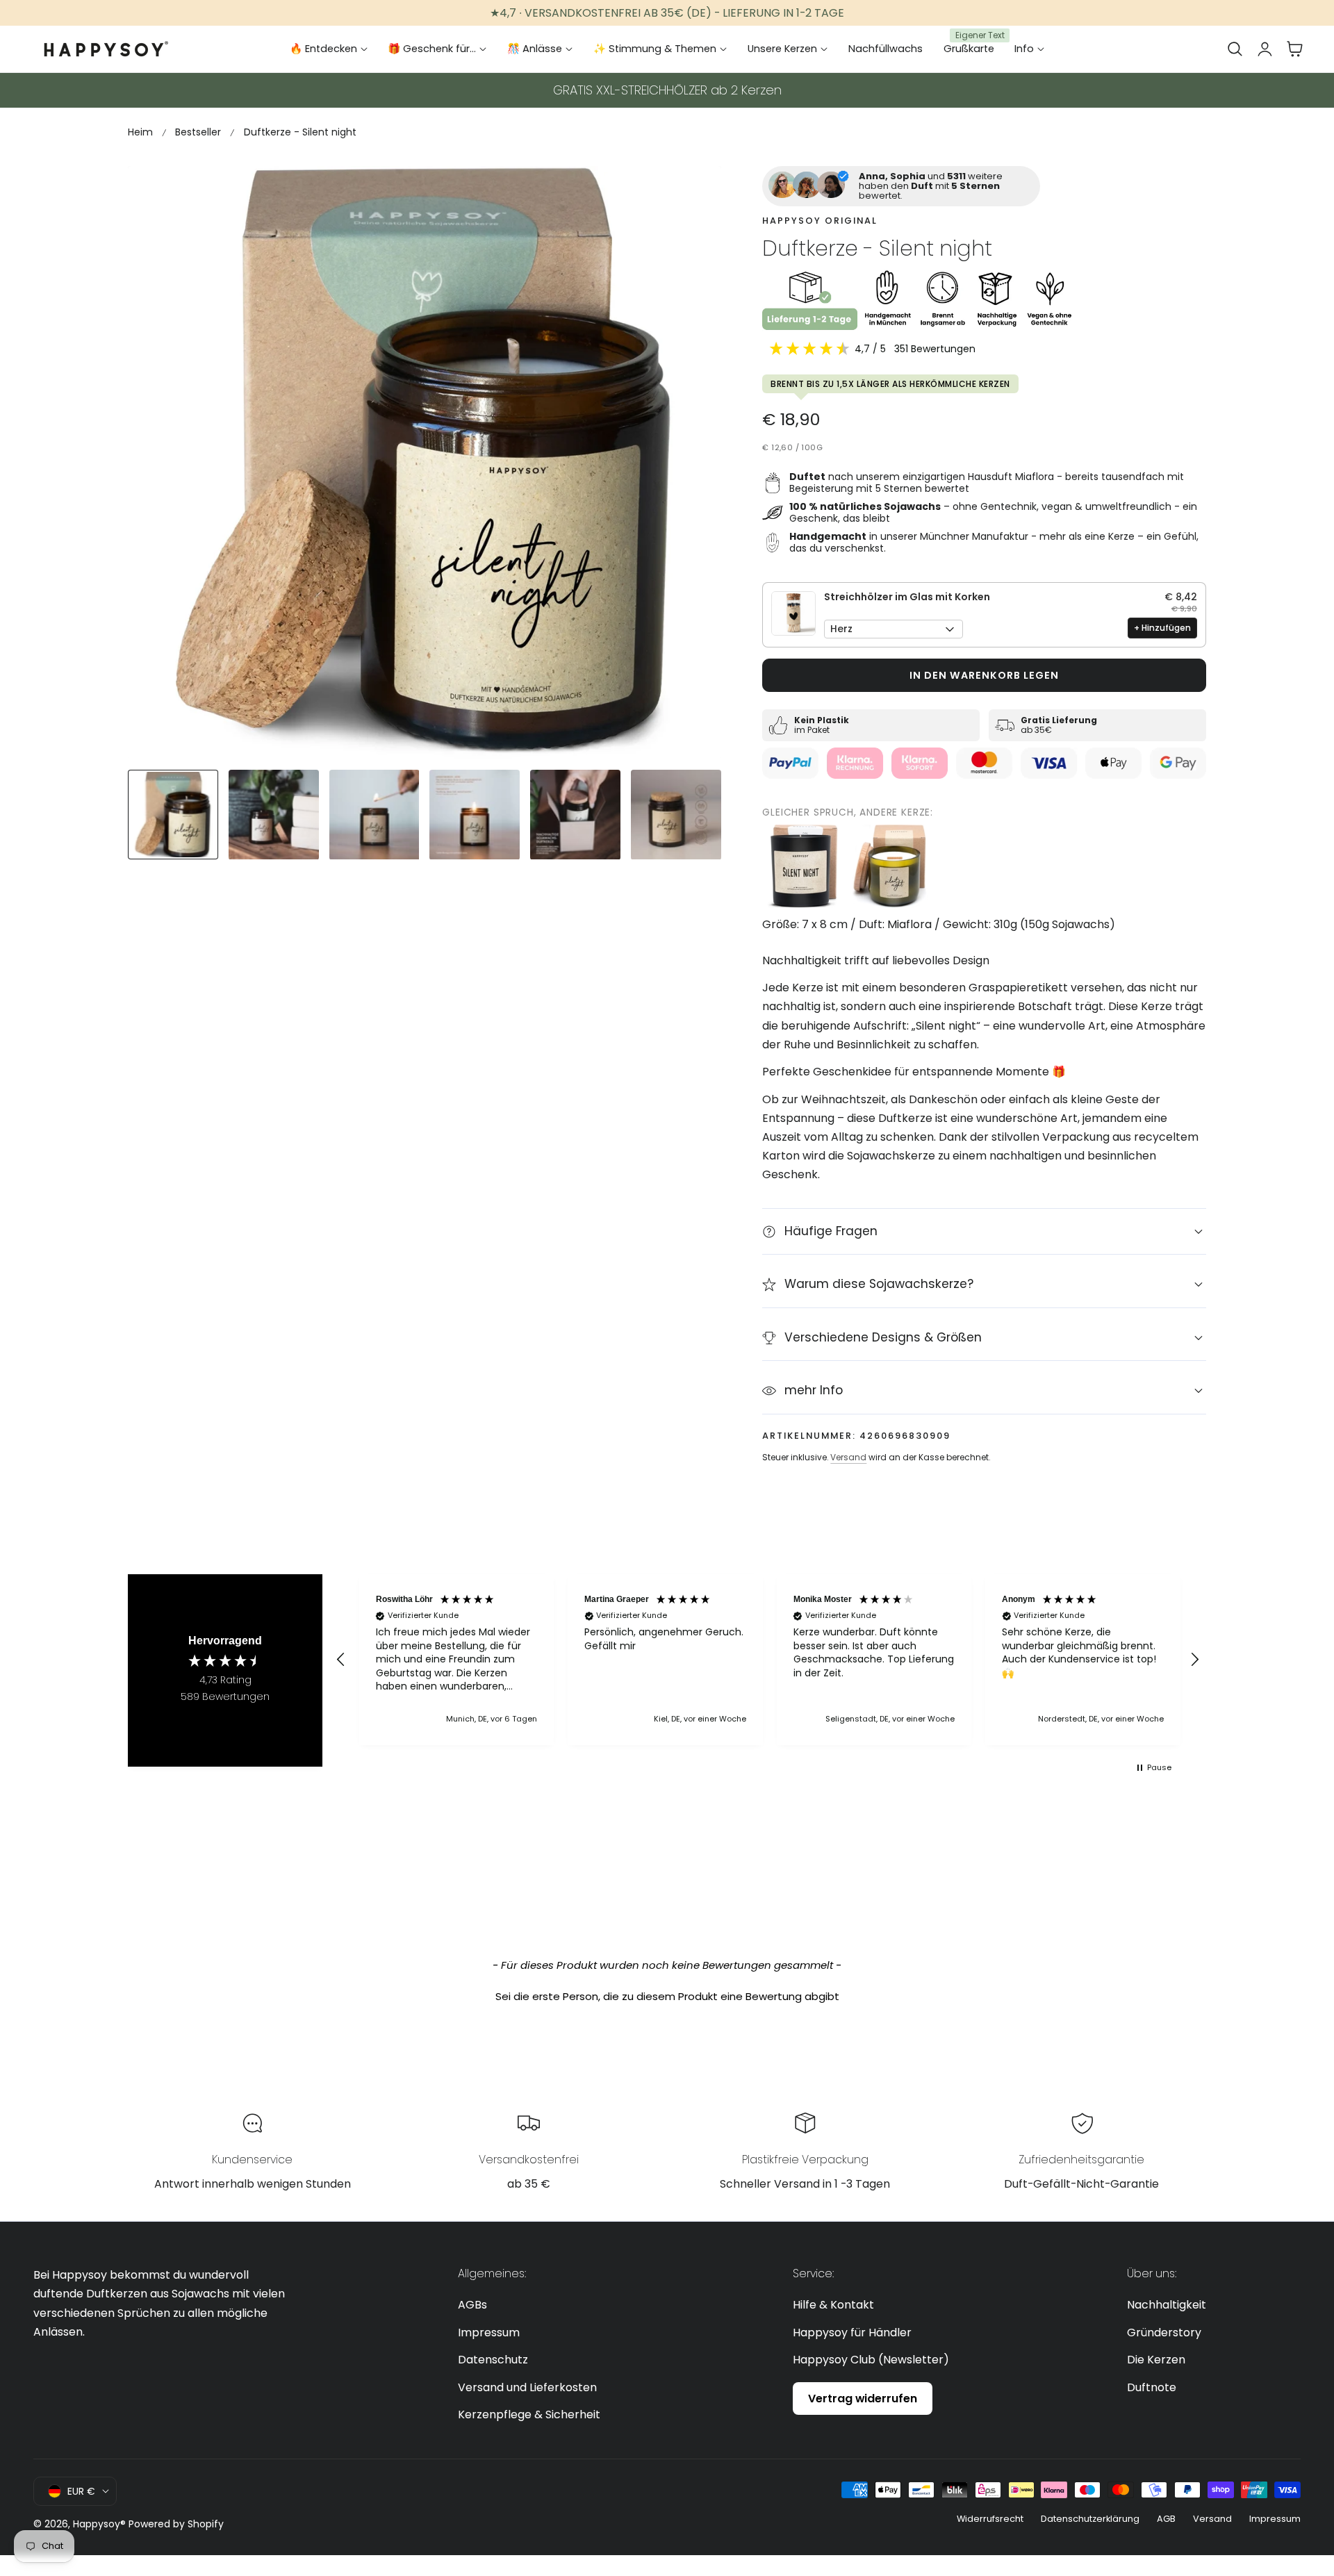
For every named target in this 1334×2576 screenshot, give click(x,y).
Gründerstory (1164, 2333)
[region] (768, 1660)
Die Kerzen (1156, 2360)
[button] (1235, 49)
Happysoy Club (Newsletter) (871, 2360)
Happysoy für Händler (852, 2333)
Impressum (489, 2333)
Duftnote (1152, 2387)
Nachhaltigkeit (1167, 2305)
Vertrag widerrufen (863, 2399)
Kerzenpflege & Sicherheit (529, 2414)
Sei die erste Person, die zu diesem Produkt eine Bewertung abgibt (667, 1996)
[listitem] (804, 866)
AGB (1166, 2519)
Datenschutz (493, 2360)
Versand (848, 1457)
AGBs (472, 2305)
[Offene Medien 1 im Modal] (695, 192)
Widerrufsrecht (990, 2519)
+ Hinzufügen (1162, 628)
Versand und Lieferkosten (527, 2387)
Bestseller (198, 132)
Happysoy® (99, 2524)
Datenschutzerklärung (1090, 2519)
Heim (140, 132)
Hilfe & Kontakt (833, 2305)
